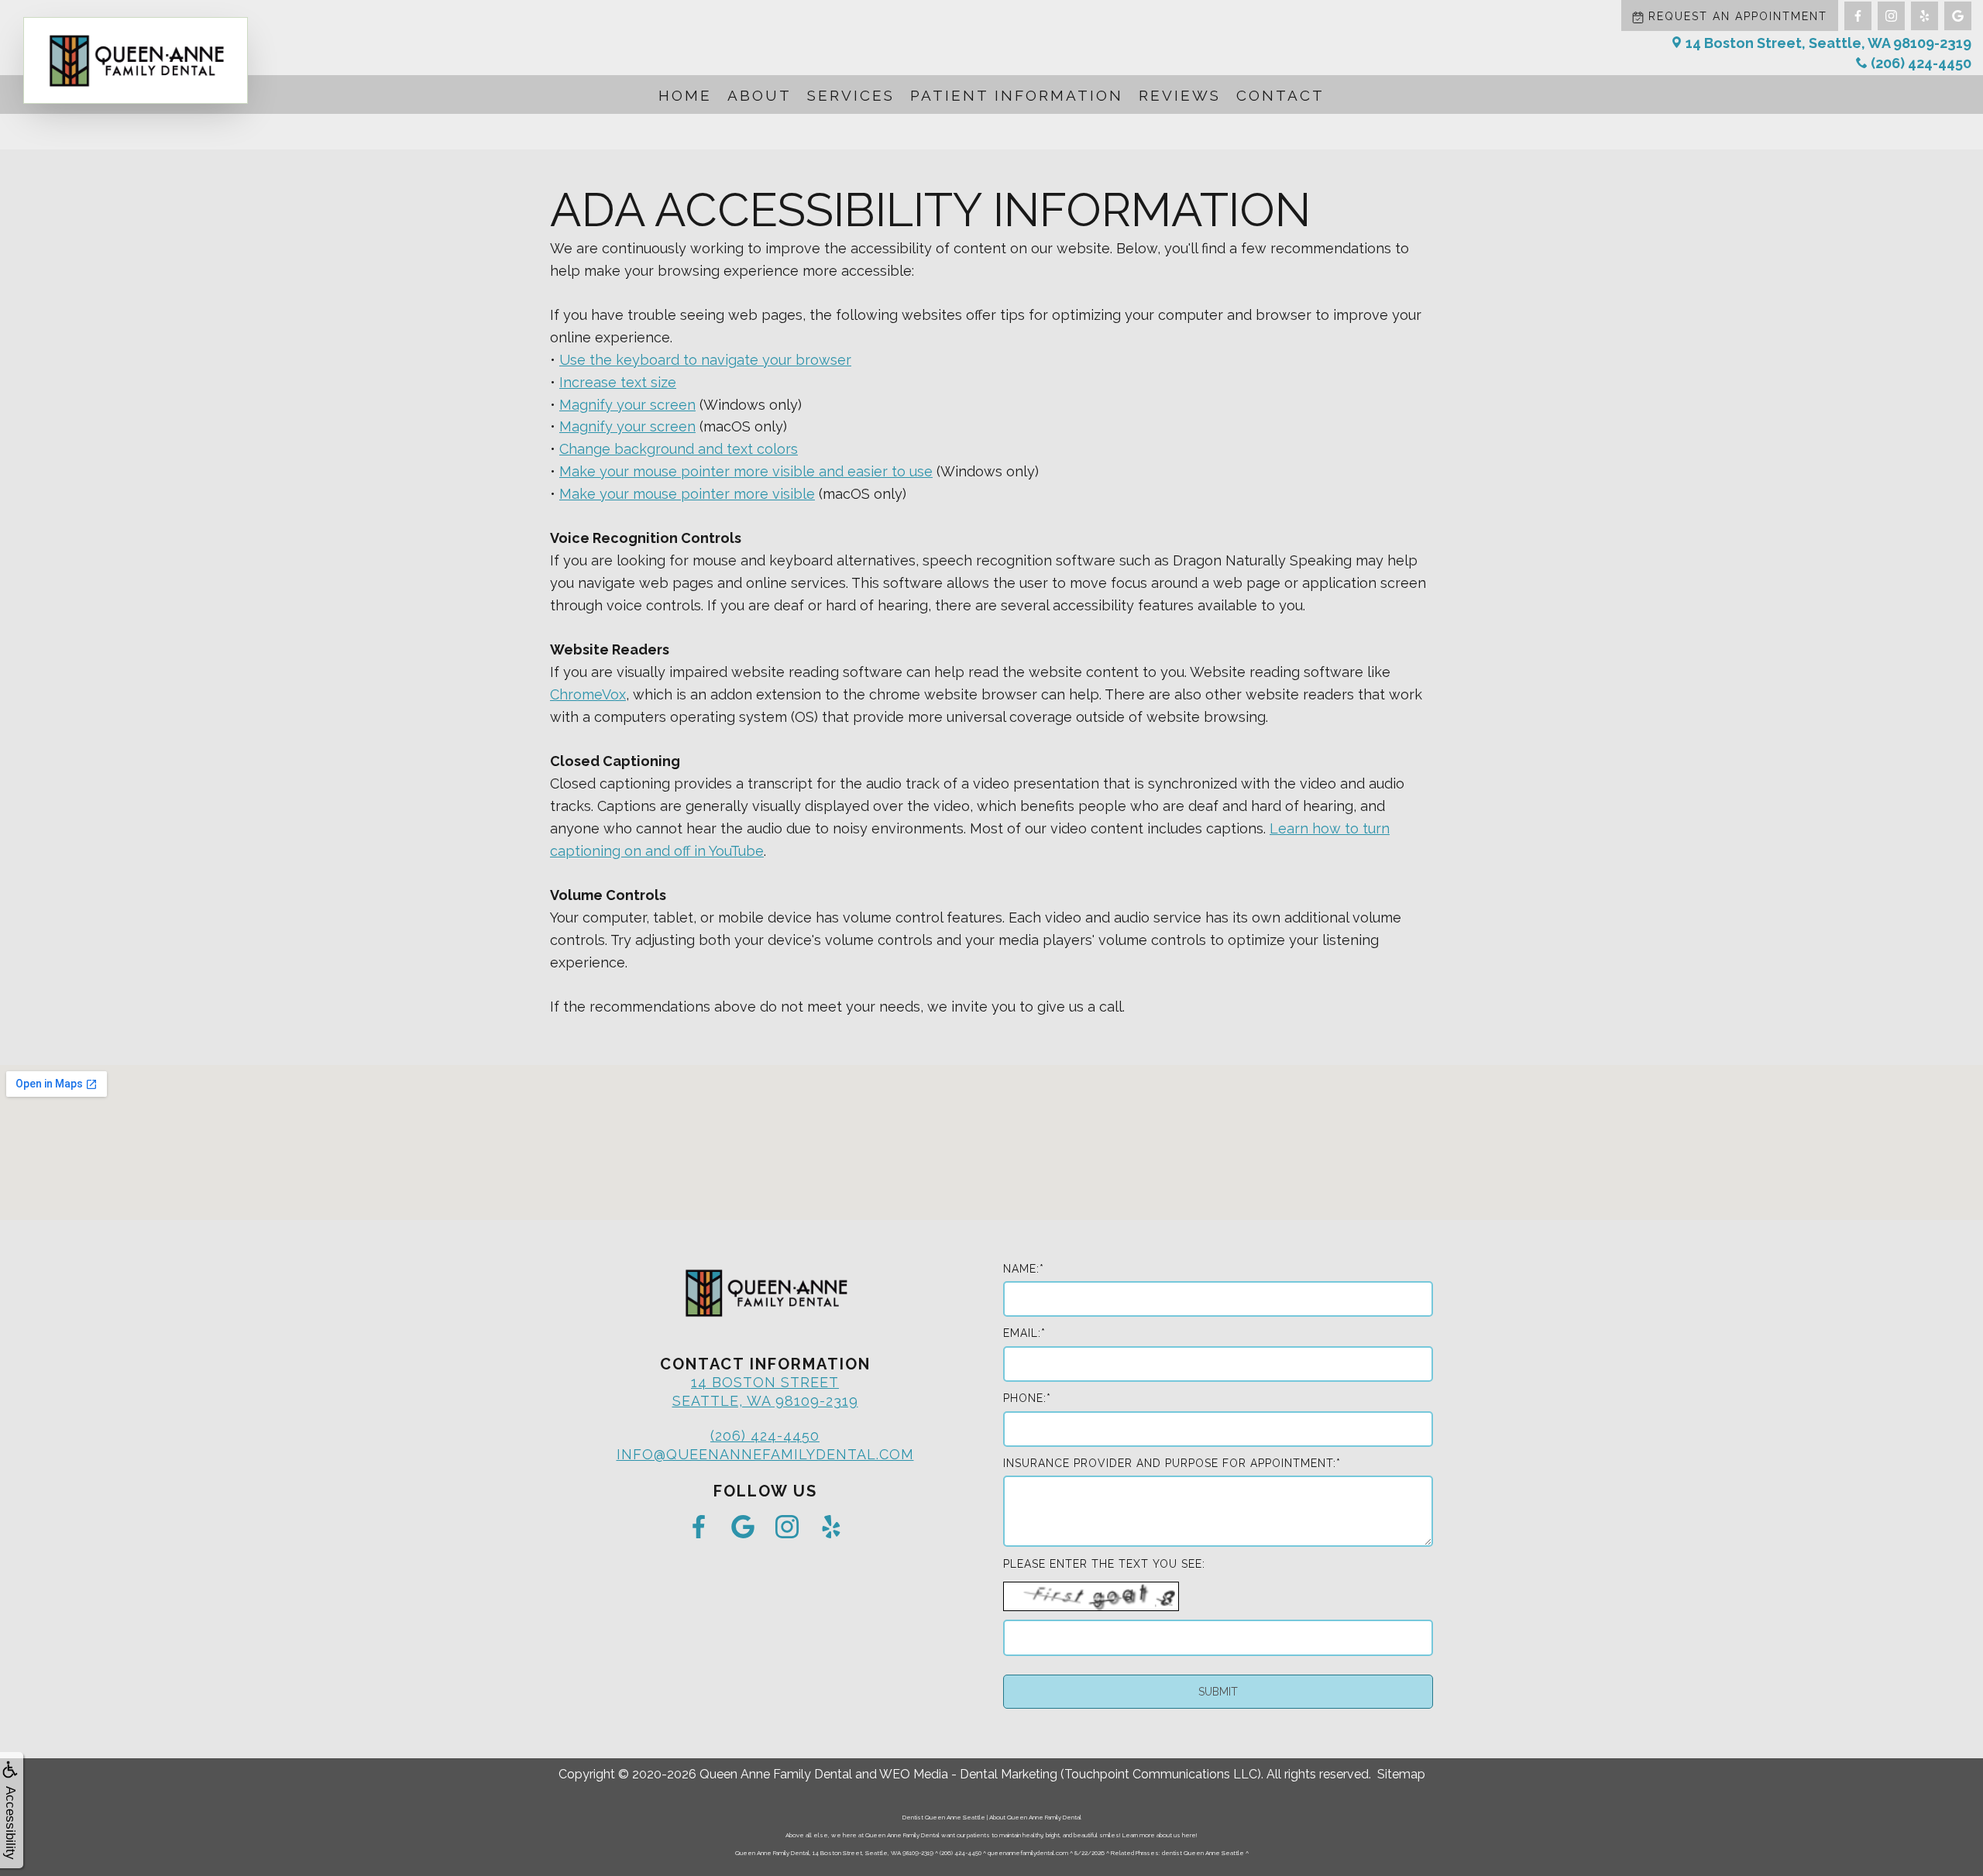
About (760, 95)
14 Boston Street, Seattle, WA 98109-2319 (1828, 43)
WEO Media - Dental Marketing (968, 1774)
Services (851, 95)
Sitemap (1401, 1774)
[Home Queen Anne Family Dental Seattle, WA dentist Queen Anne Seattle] (136, 60)
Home (685, 95)
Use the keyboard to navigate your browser (705, 360)
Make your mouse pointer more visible (687, 494)
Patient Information (1017, 95)
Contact (1280, 95)
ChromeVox (588, 694)
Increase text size (618, 382)
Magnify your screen (627, 405)
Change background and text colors (679, 449)
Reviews (1180, 95)
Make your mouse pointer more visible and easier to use (746, 471)
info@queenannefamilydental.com (765, 1454)
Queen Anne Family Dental (776, 1774)
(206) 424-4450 (1921, 63)
